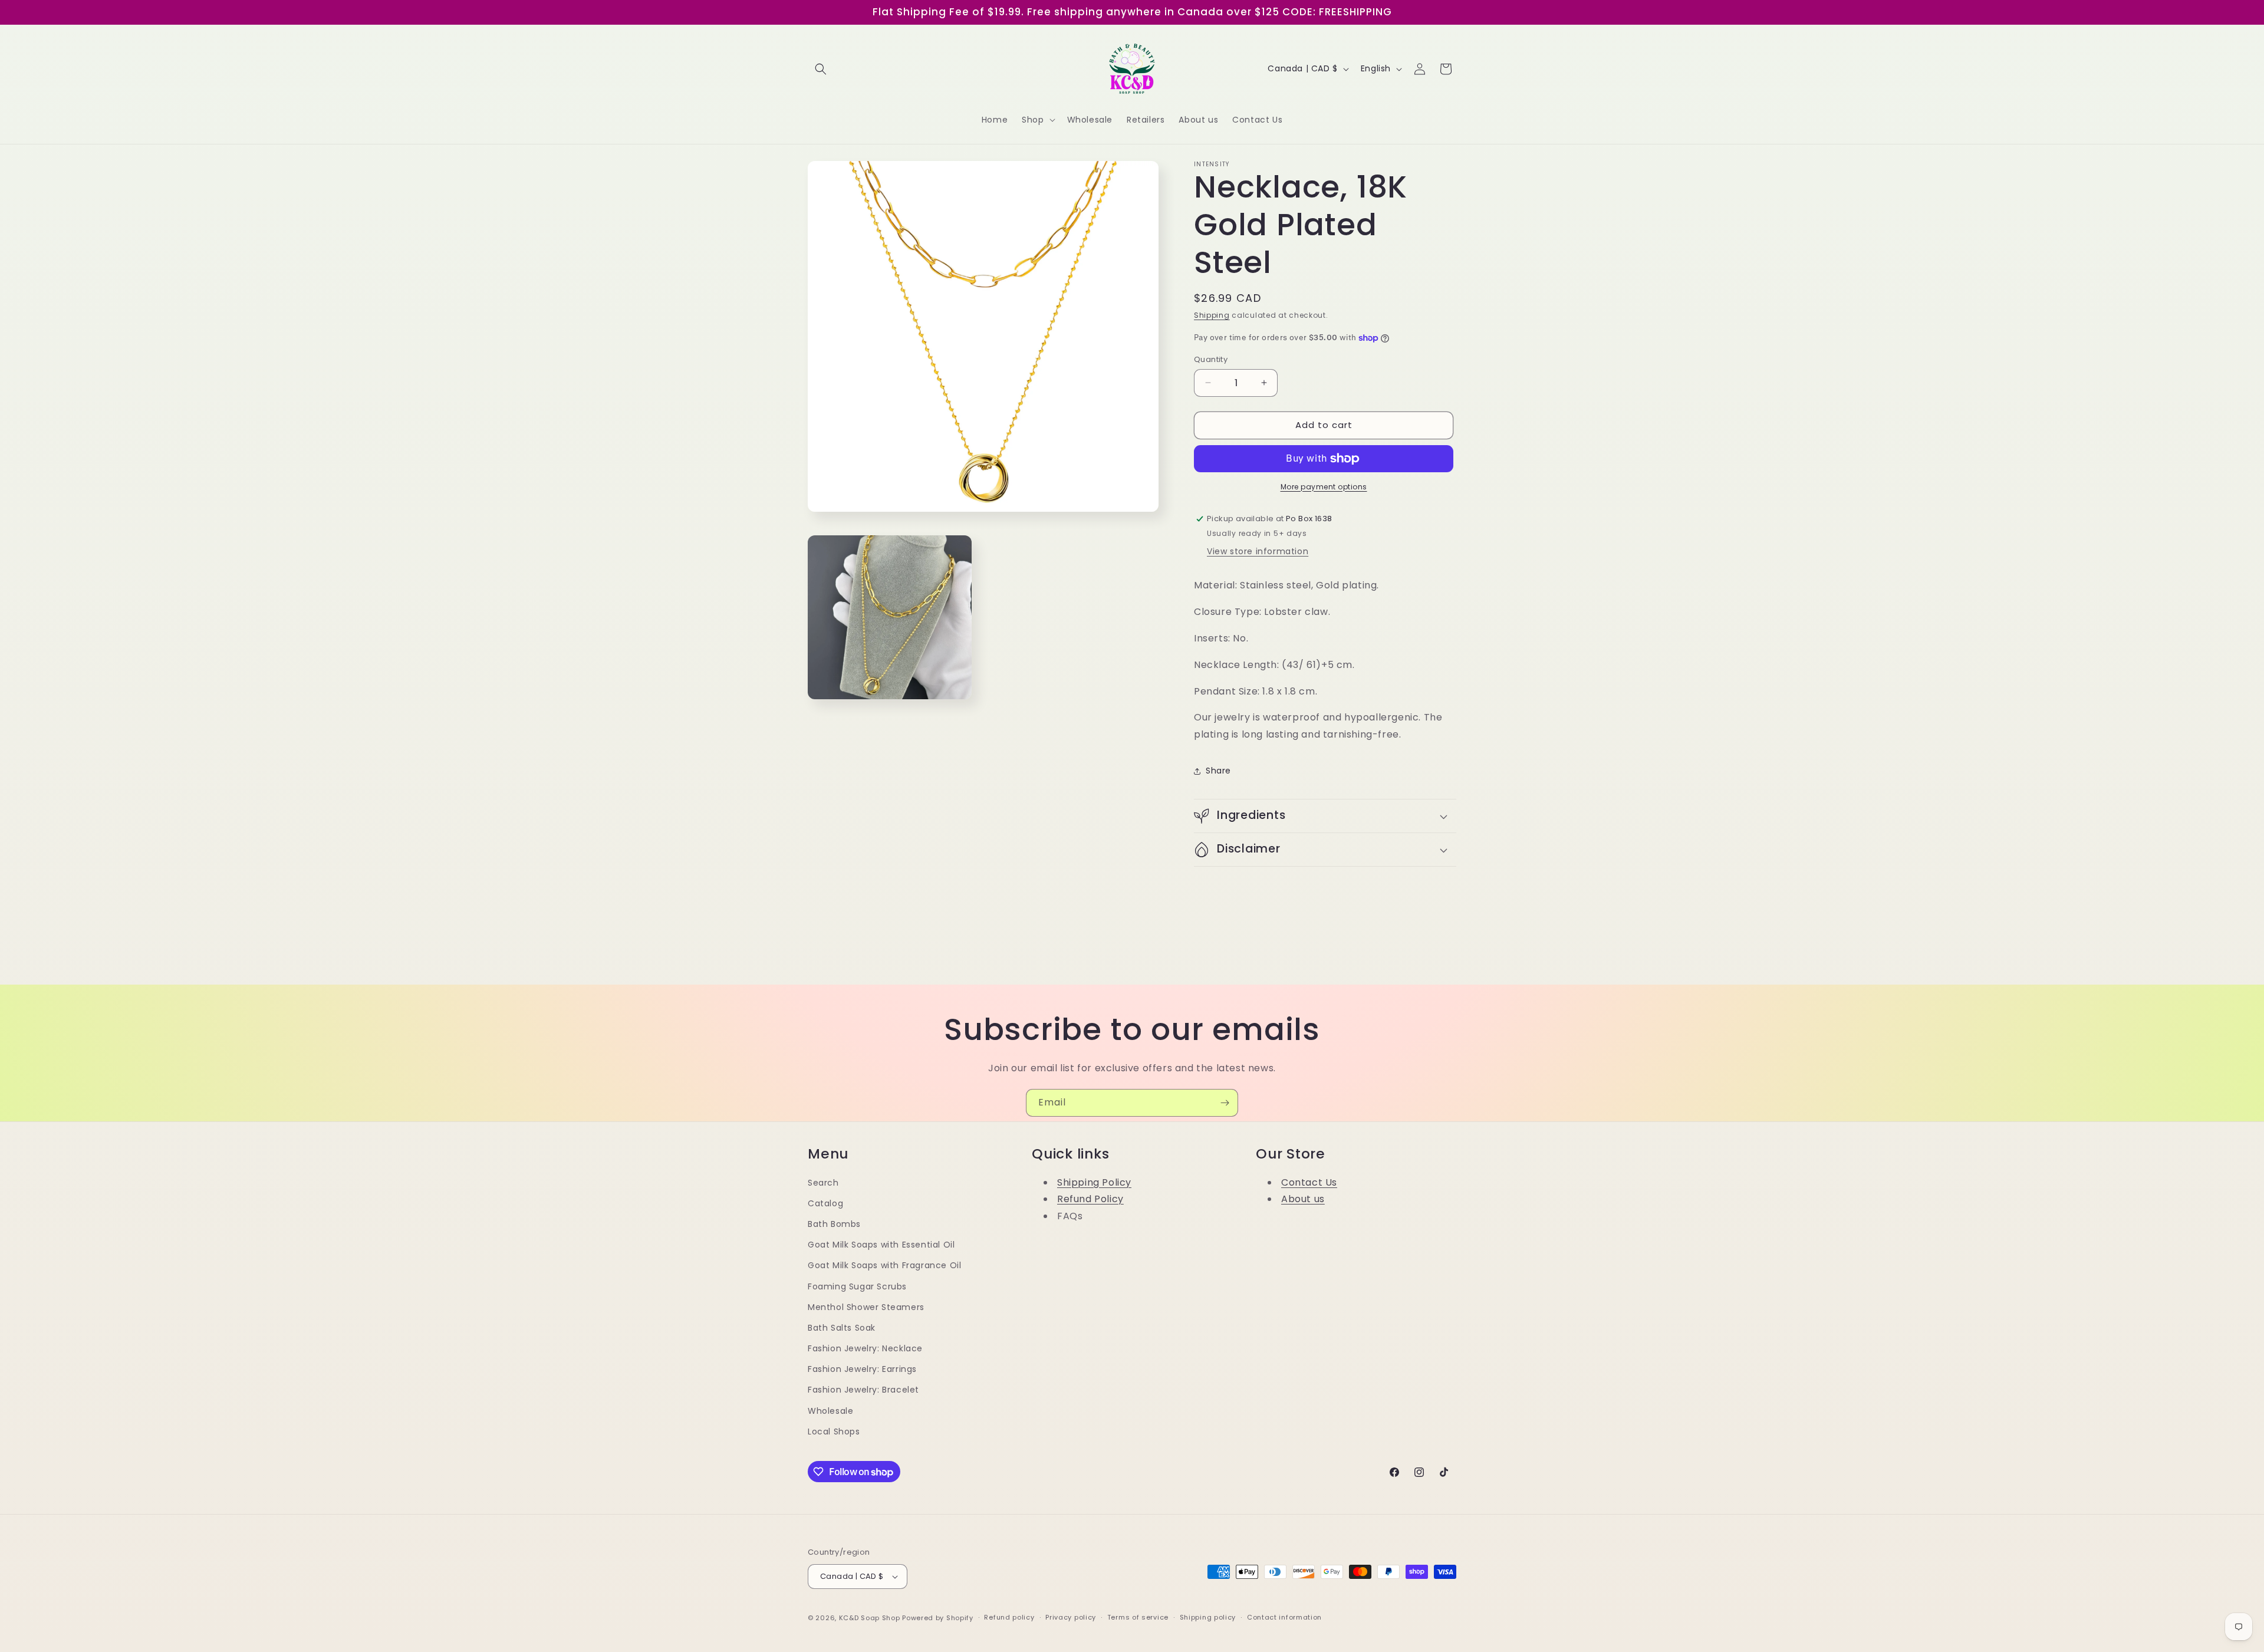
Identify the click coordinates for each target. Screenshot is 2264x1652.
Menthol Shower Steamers (866, 1307)
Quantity (1211, 359)
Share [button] (1218, 771)
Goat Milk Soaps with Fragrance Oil (884, 1265)
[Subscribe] (1225, 1103)
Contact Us (1309, 1182)
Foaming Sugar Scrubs (857, 1286)
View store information (1258, 551)
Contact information (1284, 1617)
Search (823, 1183)
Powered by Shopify (938, 1618)
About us (1303, 1199)
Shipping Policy (1094, 1182)
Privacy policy (1071, 1617)
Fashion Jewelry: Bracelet (863, 1390)
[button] (821, 69)
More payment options (1324, 487)
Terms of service (1138, 1617)
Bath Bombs (834, 1224)
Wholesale (830, 1411)
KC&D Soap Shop (870, 1618)
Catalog (825, 1203)
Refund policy (1009, 1617)
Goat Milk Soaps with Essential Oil (881, 1245)
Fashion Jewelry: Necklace (865, 1348)
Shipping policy (1208, 1617)
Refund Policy (1090, 1199)
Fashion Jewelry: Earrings (862, 1369)
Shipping (1212, 315)
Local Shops (834, 1431)
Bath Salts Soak (842, 1328)
